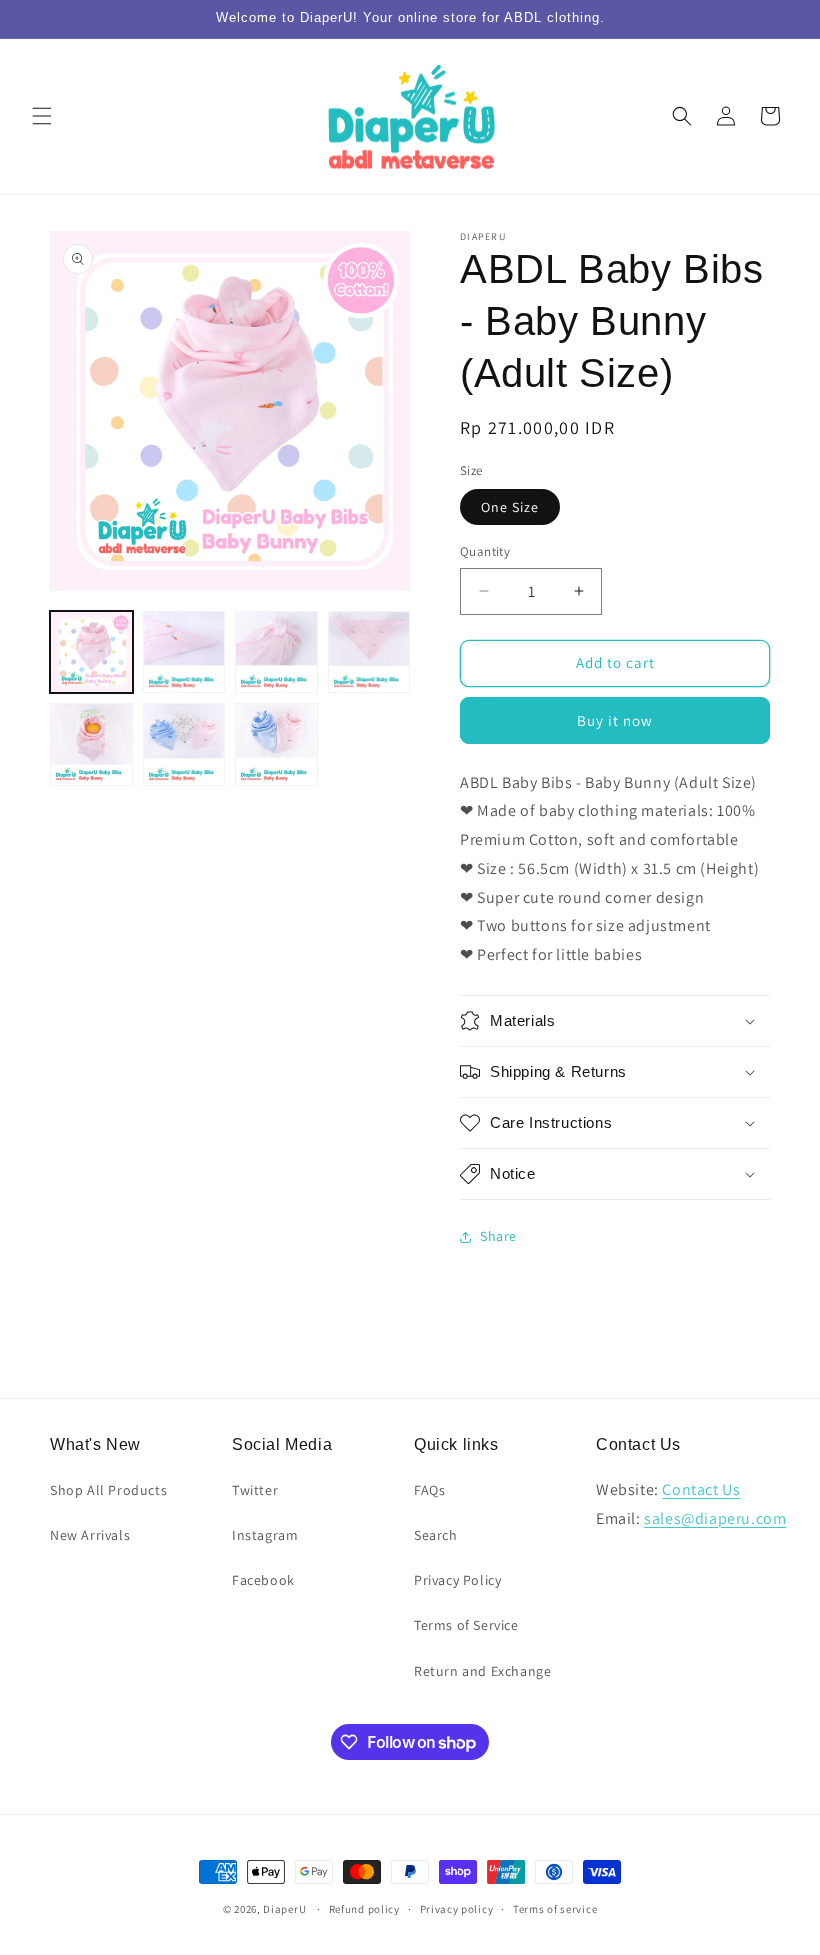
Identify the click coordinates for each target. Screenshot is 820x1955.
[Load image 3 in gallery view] (276, 652)
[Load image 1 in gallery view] (91, 652)
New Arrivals (90, 1535)
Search (436, 1535)
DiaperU (284, 1909)
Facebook (263, 1580)
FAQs (429, 1490)
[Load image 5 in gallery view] (91, 744)
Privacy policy (457, 1909)
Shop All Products (108, 1490)
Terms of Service (466, 1625)
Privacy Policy (457, 1580)
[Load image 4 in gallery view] (369, 652)
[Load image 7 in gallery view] (276, 744)
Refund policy (364, 1909)
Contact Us (701, 1489)
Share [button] (498, 1236)
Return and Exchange (482, 1671)
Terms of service (555, 1909)
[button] (42, 116)
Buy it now (615, 720)
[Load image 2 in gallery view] (184, 652)
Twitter (255, 1490)
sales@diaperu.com (715, 1518)
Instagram (265, 1535)
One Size (510, 507)
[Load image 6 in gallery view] (184, 744)
